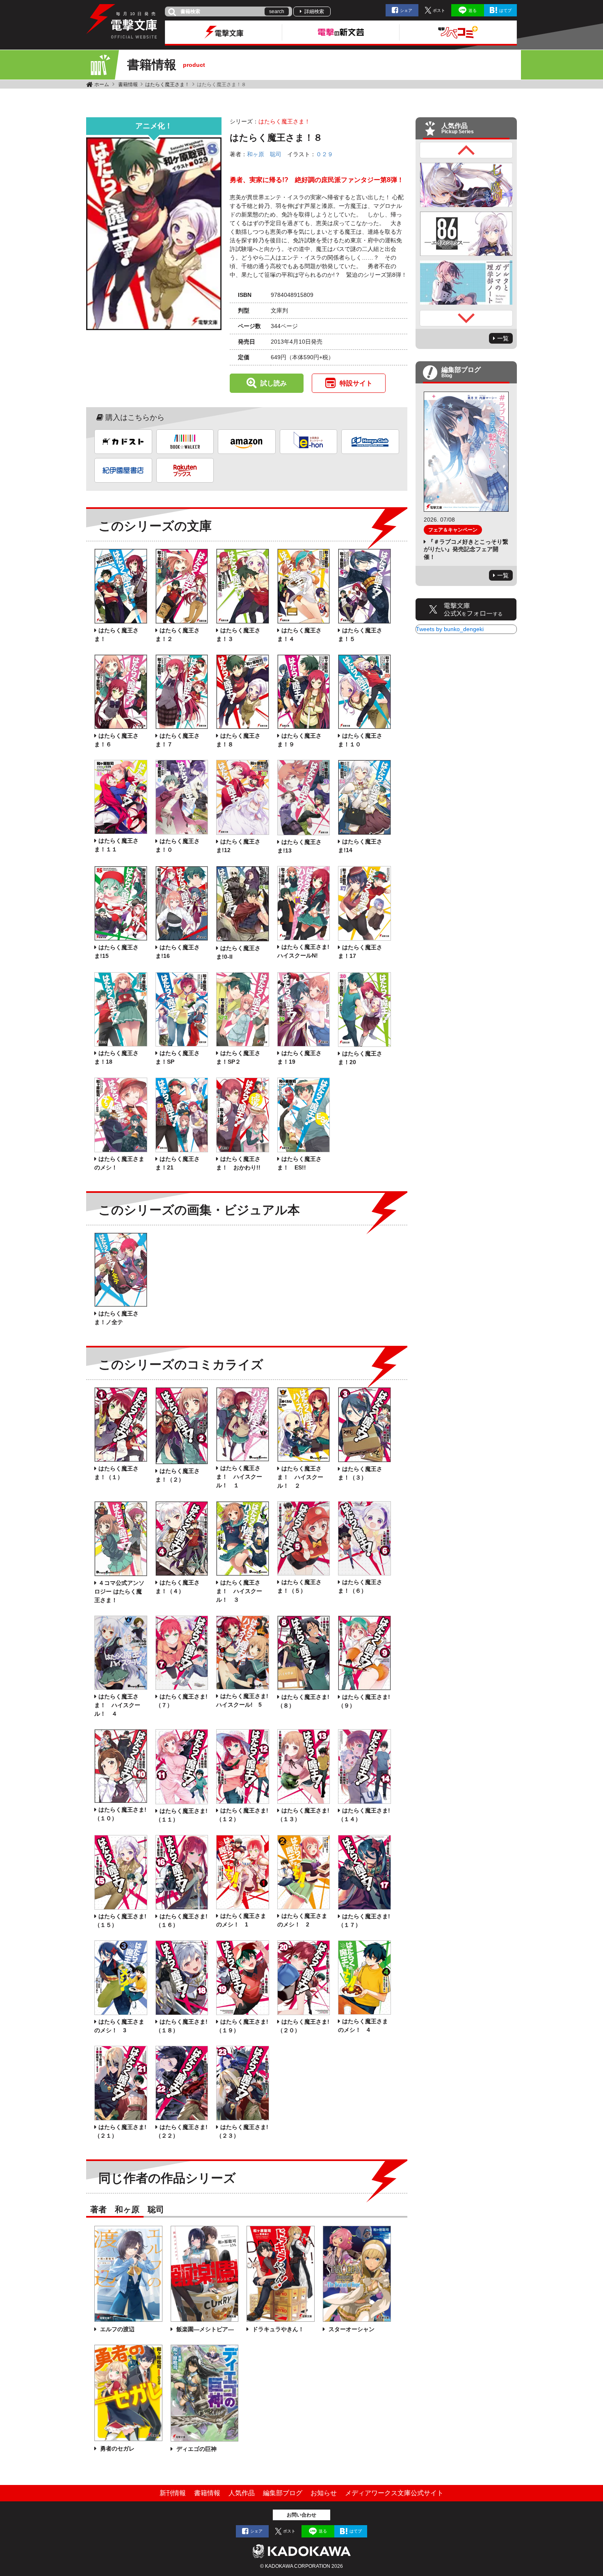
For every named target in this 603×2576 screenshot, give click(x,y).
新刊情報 (173, 2493)
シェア (406, 10)
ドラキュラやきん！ (277, 2329)
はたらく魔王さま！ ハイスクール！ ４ (117, 1705)
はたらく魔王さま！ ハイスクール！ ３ (239, 1591)
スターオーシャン (351, 2329)
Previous (466, 150)
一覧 (503, 338)
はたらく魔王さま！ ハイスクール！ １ (239, 1477)
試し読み (274, 383)
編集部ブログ (283, 2493)
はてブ (505, 10)
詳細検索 (314, 11)
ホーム (102, 84)
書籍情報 (128, 84)
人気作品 (242, 2493)
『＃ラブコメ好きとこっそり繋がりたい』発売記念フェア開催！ (466, 549)
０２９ (324, 154)
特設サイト (356, 383)
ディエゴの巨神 (196, 2449)
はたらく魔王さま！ (167, 84)
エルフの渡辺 (116, 2329)
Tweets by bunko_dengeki (450, 629)
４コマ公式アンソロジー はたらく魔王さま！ (119, 1591)
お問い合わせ (301, 2515)
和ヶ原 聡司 (264, 154)
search (277, 11)
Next (466, 318)
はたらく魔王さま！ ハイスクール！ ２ (300, 1477)
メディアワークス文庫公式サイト (394, 2493)
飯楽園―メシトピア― (204, 2329)
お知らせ (324, 2493)
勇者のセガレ (116, 2448)
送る (473, 10)
